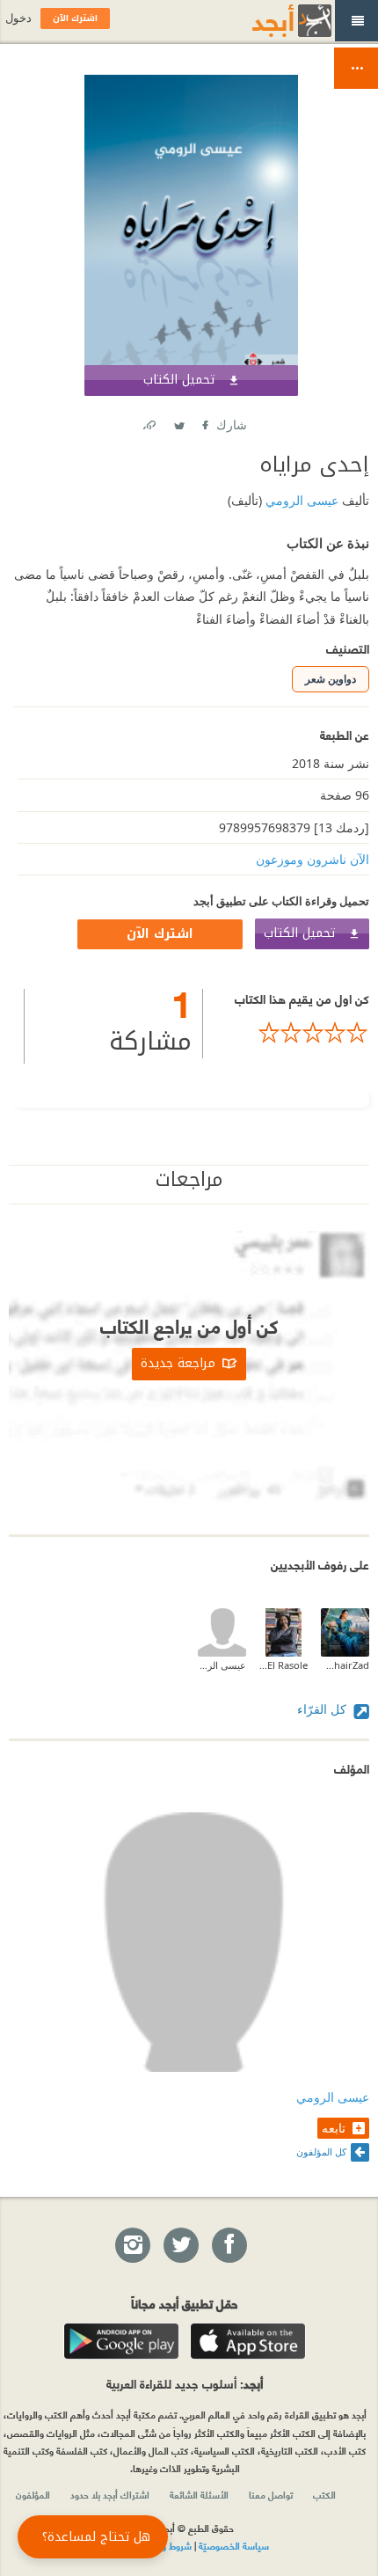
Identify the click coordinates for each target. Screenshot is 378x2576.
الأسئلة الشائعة (199, 2494)
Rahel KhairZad (345, 1665)
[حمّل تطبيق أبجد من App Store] (248, 2341)
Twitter (178, 422)
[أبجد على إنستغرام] (132, 2246)
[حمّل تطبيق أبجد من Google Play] (121, 2341)
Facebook (204, 422)
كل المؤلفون (321, 2152)
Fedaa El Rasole (283, 1665)
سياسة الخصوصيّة (234, 2545)
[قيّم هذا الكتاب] (286, 1033)
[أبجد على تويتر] (180, 2246)
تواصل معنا (271, 2494)
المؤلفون (33, 2494)
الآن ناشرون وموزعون (313, 859)
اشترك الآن (160, 934)
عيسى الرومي (300, 500)
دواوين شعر (331, 679)
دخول (18, 18)
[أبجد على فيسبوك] (229, 2246)
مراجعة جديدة (178, 1363)
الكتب (324, 2494)
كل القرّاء (323, 1709)
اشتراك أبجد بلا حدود (110, 2494)
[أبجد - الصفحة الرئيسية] (270, 21)
